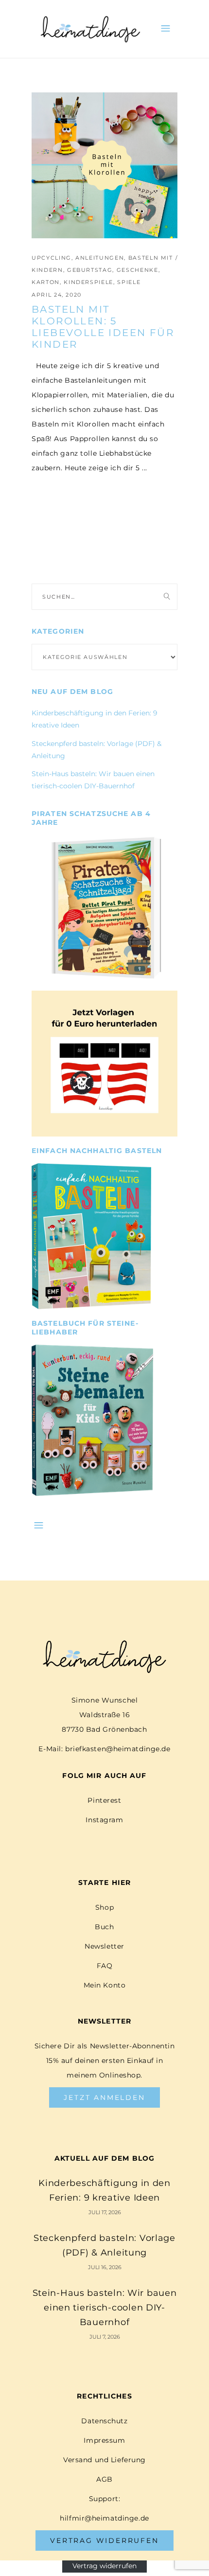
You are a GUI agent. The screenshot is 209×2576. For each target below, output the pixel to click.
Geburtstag (90, 270)
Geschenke (138, 270)
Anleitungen (100, 258)
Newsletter (104, 1946)
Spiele (129, 282)
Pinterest (104, 1800)
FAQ (105, 1966)
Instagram (104, 1820)
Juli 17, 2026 (105, 2212)
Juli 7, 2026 (105, 2337)
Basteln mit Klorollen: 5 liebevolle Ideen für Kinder (103, 327)
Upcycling (52, 258)
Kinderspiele (88, 282)
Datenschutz (104, 2421)
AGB (104, 2479)
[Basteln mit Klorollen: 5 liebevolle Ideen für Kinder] (104, 165)
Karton (46, 282)
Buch (104, 1927)
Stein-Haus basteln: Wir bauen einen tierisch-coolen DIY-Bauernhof (105, 2308)
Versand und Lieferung (104, 2460)
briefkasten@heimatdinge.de (118, 1749)
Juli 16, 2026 (105, 2267)
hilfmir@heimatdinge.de (104, 2518)
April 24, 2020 (57, 295)
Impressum (104, 2440)
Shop (104, 1907)
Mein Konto (105, 1985)
